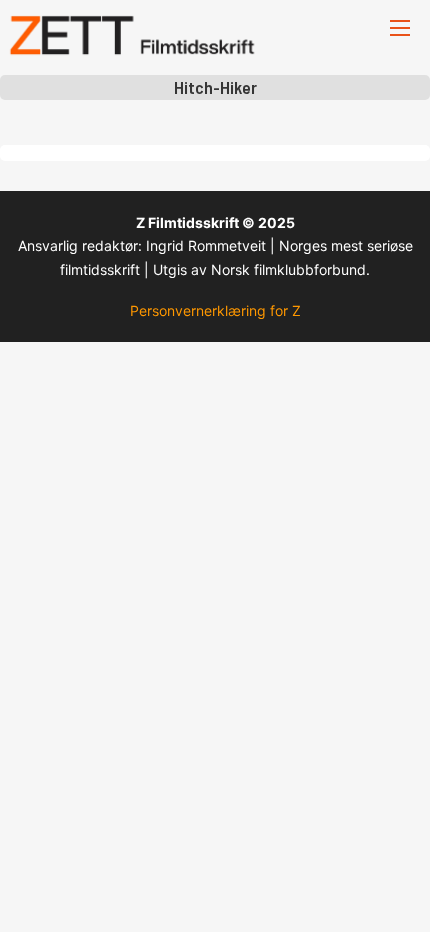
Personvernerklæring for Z (215, 310)
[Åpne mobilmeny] (400, 28)
